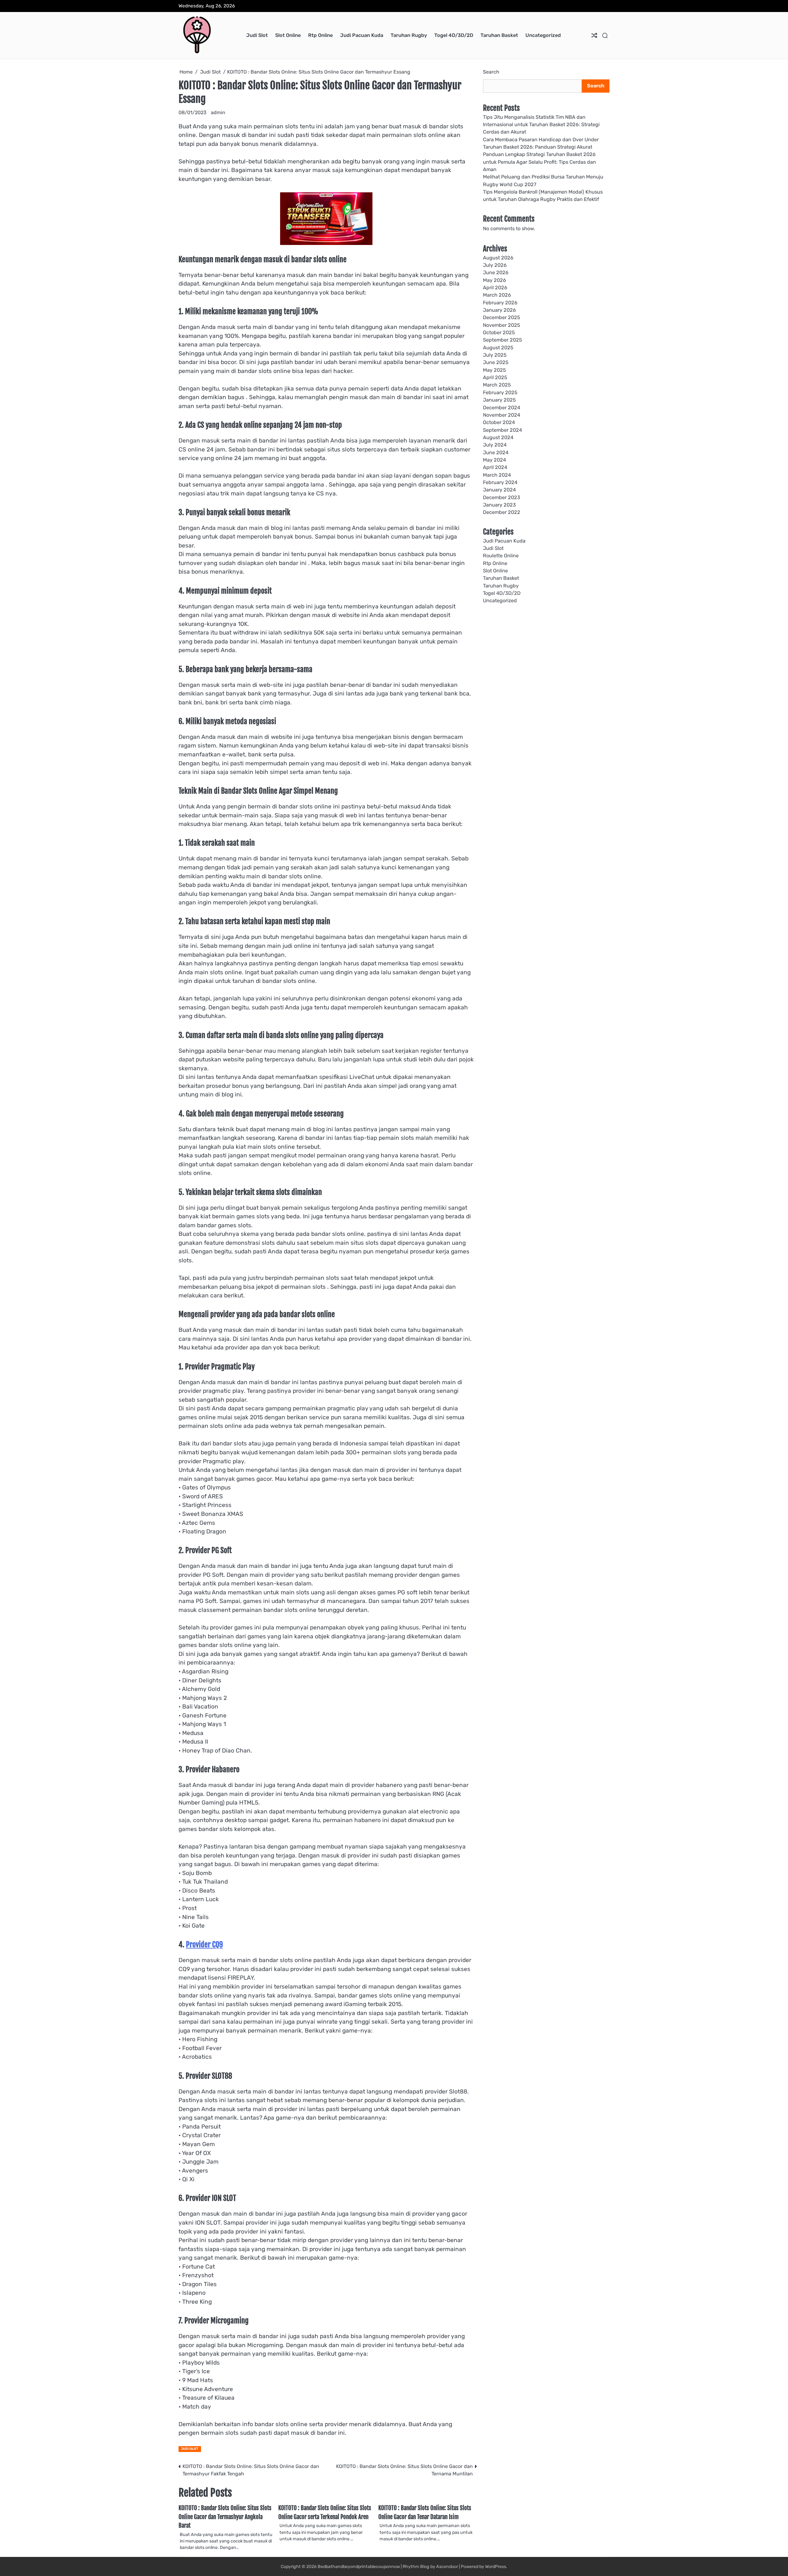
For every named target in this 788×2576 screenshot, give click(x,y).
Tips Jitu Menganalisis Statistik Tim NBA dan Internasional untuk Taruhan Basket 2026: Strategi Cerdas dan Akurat (541, 124)
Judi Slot (257, 35)
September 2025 (503, 340)
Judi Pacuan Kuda (362, 35)
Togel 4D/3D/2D (454, 35)
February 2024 (500, 482)
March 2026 (497, 295)
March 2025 (497, 385)
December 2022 (502, 512)
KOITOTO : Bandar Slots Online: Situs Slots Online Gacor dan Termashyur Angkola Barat (225, 2517)
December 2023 (502, 497)
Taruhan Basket (499, 35)
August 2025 (498, 347)
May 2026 (495, 280)
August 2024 (498, 437)
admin (218, 112)
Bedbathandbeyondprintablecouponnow (359, 2567)
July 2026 (495, 265)
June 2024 (496, 452)
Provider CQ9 (204, 1945)
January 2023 (499, 505)
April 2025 (495, 377)
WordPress (496, 2567)
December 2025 (502, 317)
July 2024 (495, 445)
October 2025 (499, 333)
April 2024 (495, 467)
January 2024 (499, 490)
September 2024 (503, 430)
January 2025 (499, 400)
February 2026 (500, 302)
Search (491, 72)
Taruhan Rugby (409, 35)
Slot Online (288, 35)
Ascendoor (447, 2567)
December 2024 (502, 407)
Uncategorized (543, 35)
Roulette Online (501, 556)
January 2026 (499, 310)
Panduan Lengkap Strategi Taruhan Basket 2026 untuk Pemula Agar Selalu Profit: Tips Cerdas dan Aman (539, 162)
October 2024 (499, 422)
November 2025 (502, 325)
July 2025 (495, 355)
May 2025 (495, 370)
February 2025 (500, 392)
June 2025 (496, 362)
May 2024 (495, 460)
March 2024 (497, 475)
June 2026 (496, 272)
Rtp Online (320, 35)
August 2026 (498, 257)
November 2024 (502, 415)
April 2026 (495, 287)
